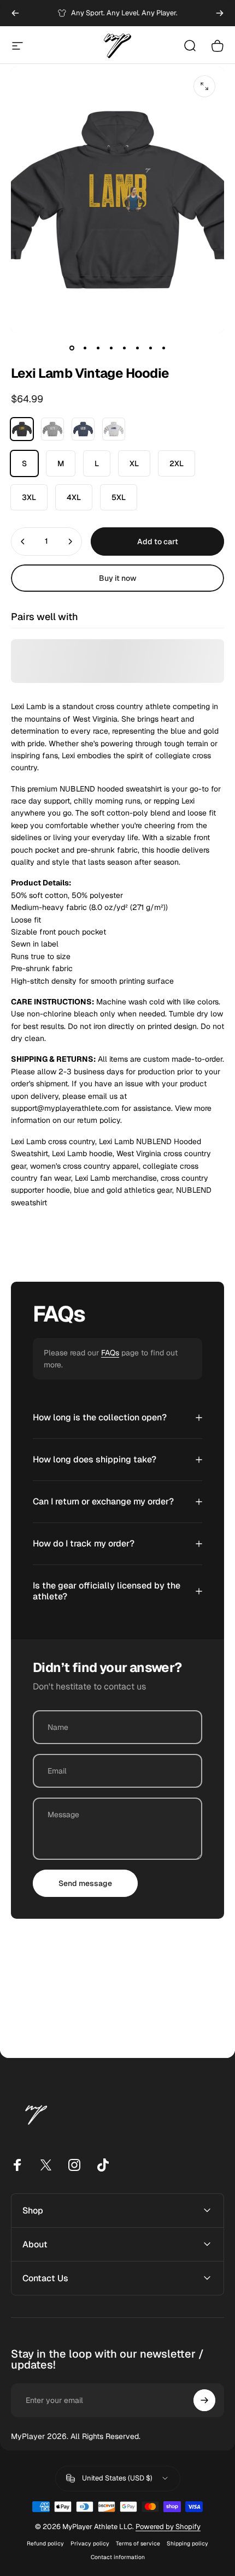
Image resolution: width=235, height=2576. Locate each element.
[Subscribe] (204, 2400)
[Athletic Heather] (52, 429)
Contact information (118, 2557)
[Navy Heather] (83, 429)
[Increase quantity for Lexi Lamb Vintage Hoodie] (70, 542)
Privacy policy (90, 2544)
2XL (177, 463)
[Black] (22, 429)
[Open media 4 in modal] (204, 86)
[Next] (220, 13)
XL (134, 463)
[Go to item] (72, 348)
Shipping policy (187, 2544)
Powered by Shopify (168, 2527)
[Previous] (15, 13)
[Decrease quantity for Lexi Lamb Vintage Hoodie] (23, 542)
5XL (119, 497)
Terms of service (138, 2544)
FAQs (110, 1353)
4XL (74, 497)
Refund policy (45, 2544)
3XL (29, 497)
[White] (114, 429)
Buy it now (118, 578)
